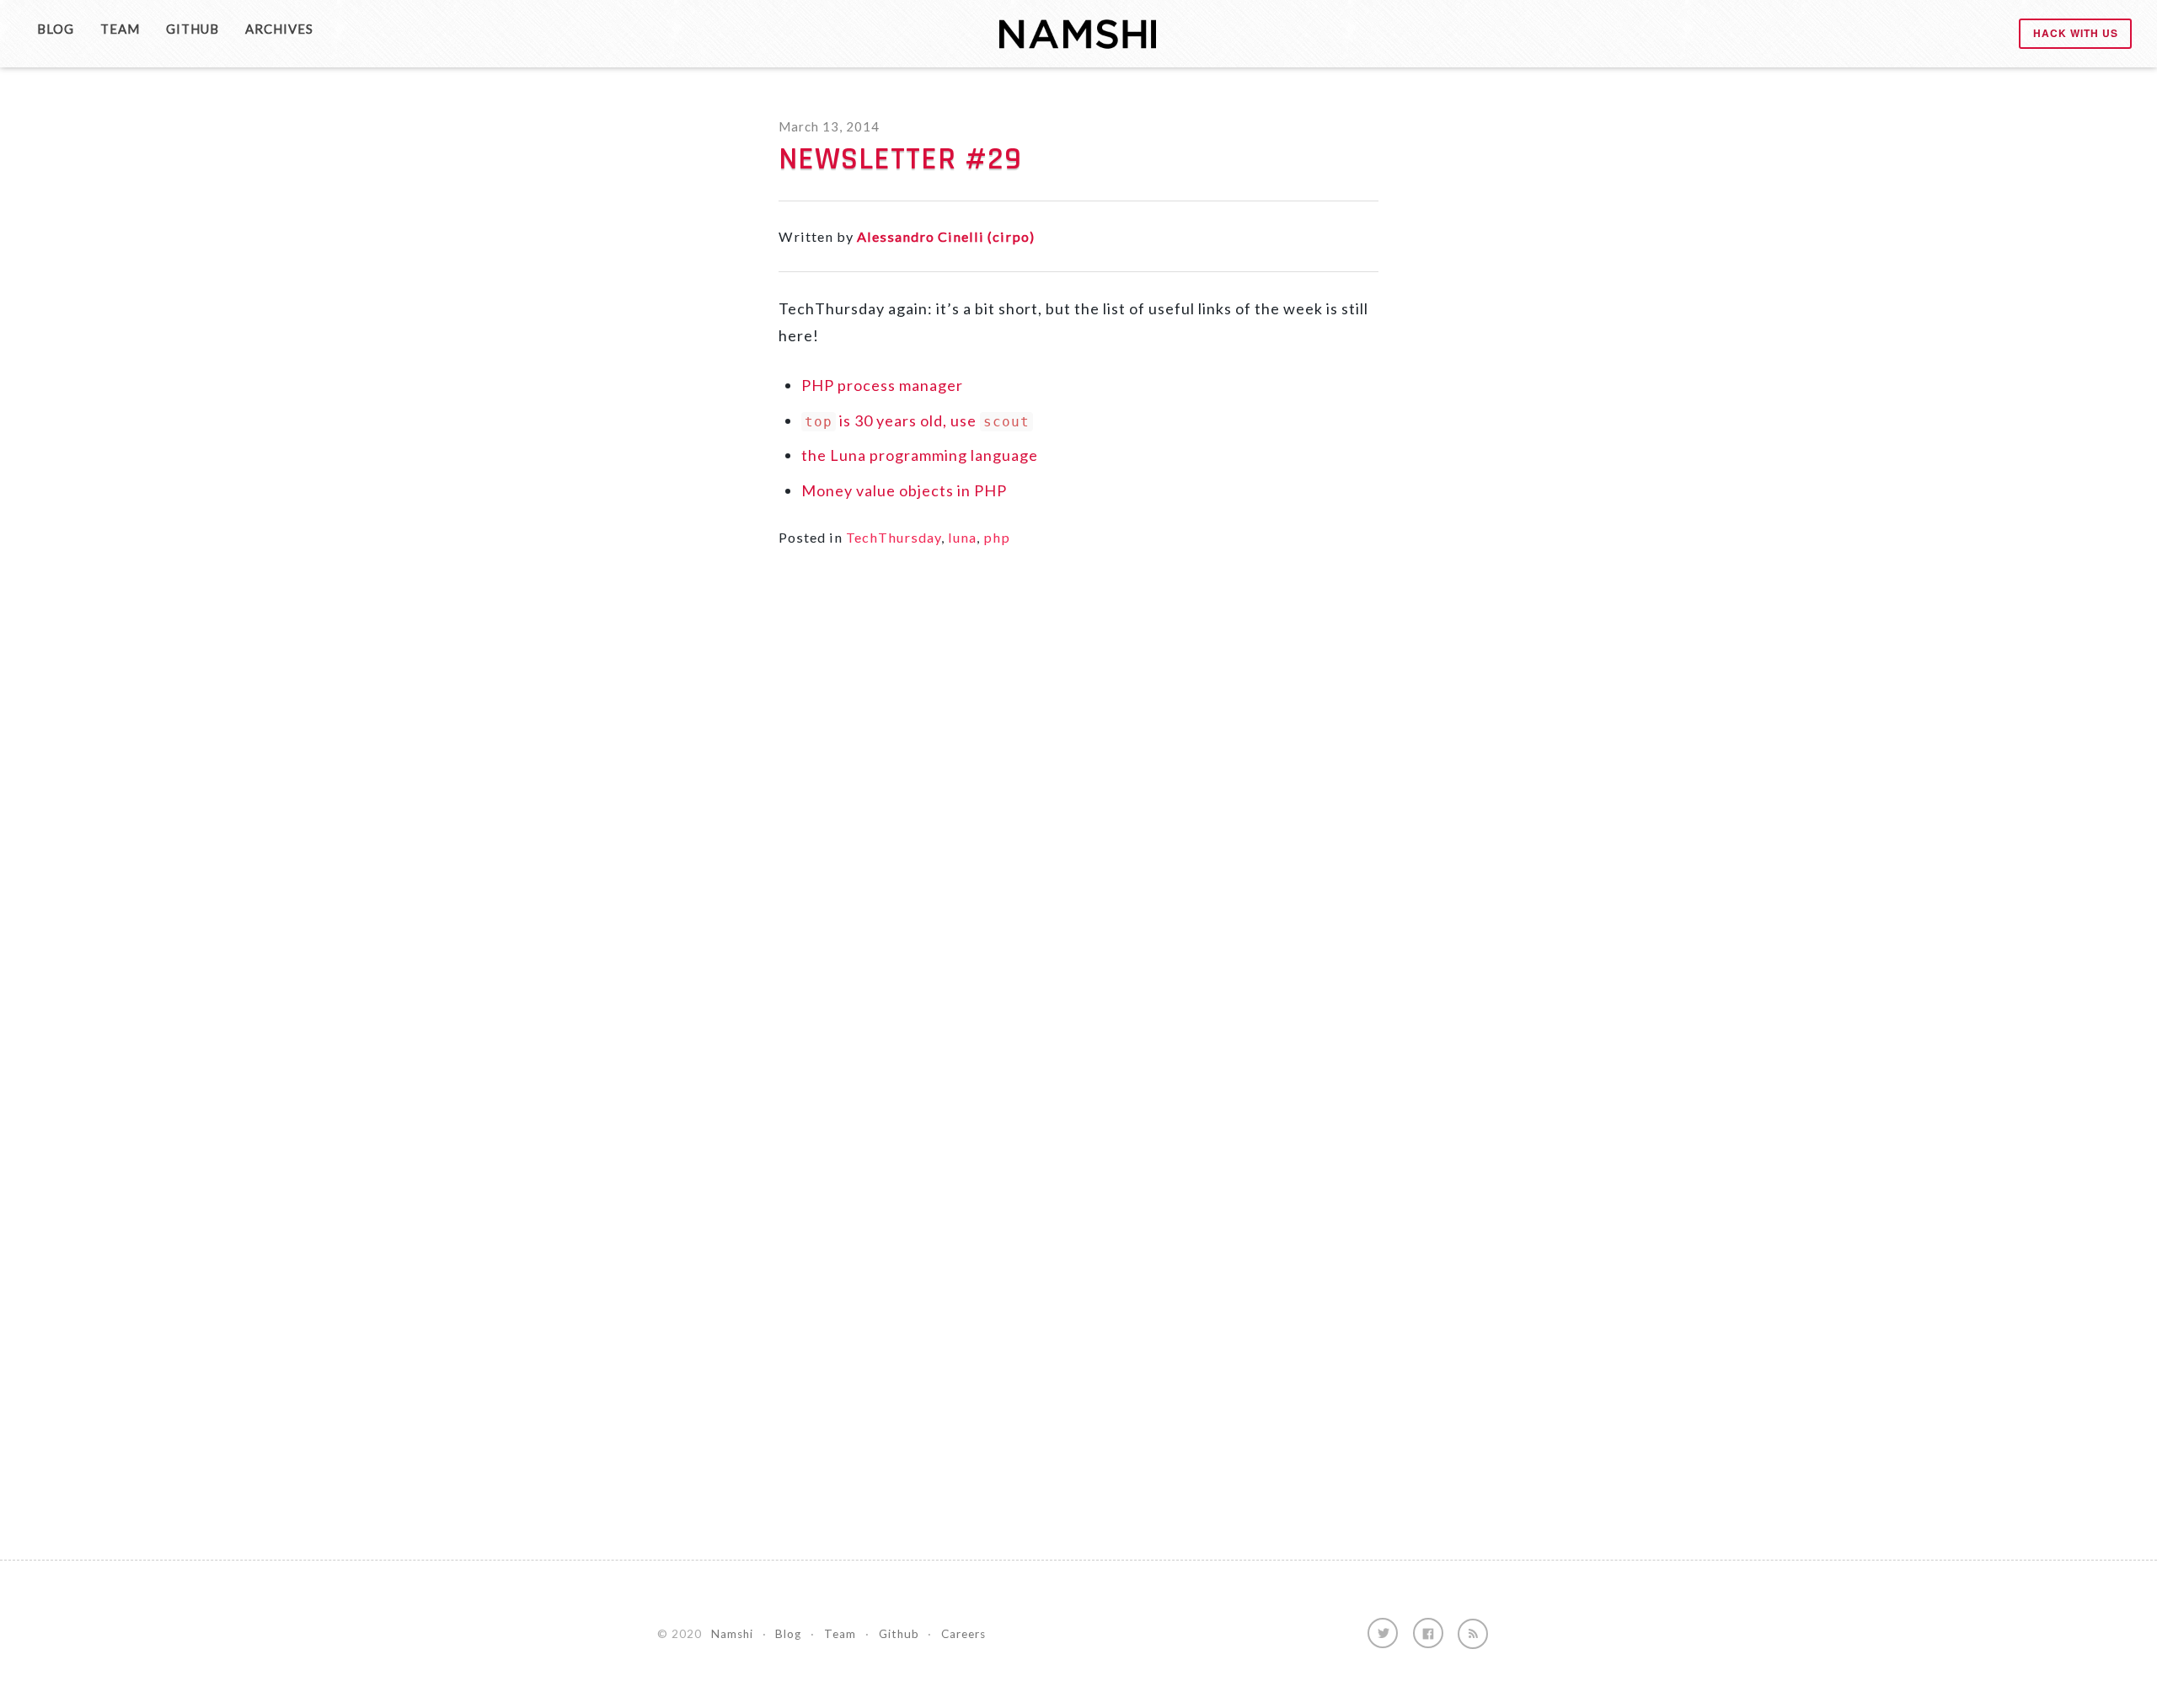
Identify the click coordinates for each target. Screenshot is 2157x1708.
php (997, 537)
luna (962, 537)
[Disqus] (1078, 810)
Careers (963, 1634)
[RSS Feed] (1473, 1634)
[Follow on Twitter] (1383, 1633)
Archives (279, 29)
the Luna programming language (920, 455)
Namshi (732, 1634)
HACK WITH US (2076, 33)
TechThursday (894, 537)
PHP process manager (882, 385)
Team (120, 29)
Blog (56, 29)
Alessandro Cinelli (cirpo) (946, 236)
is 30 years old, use (917, 420)
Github (193, 29)
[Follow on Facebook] (1428, 1633)
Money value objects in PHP (904, 490)
